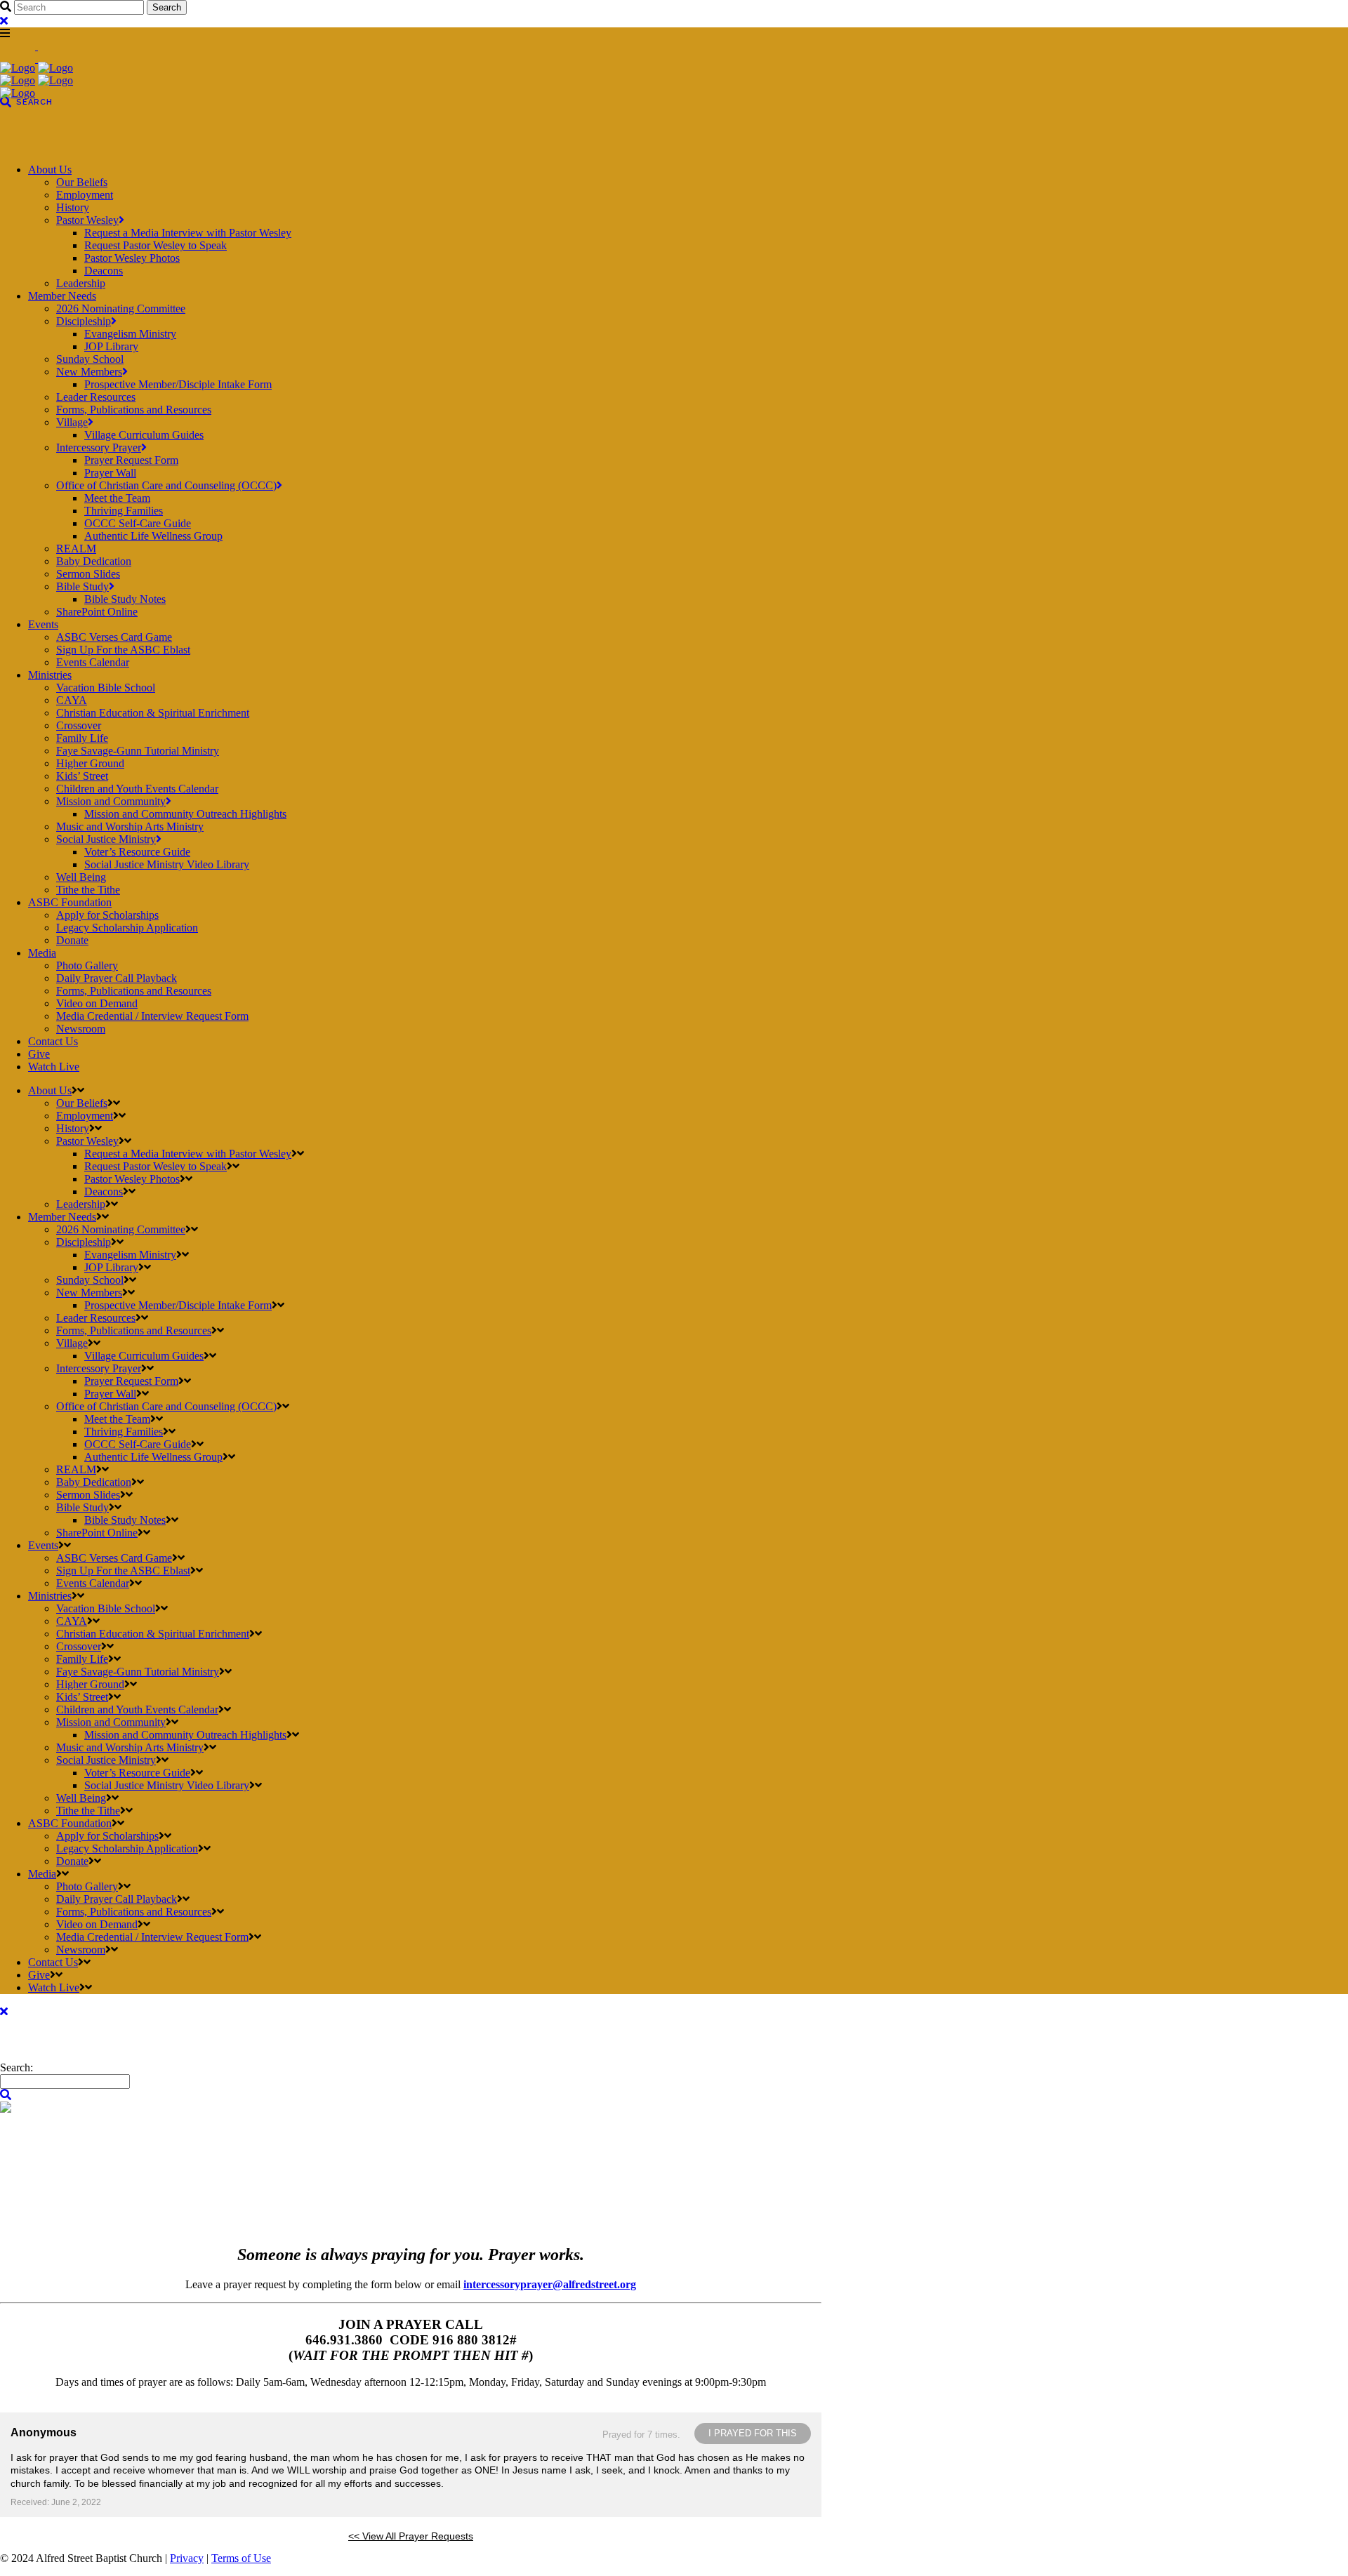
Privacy (187, 2558)
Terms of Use (241, 2558)
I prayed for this (753, 2433)
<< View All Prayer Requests (411, 2536)
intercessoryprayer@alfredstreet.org (550, 2284)
